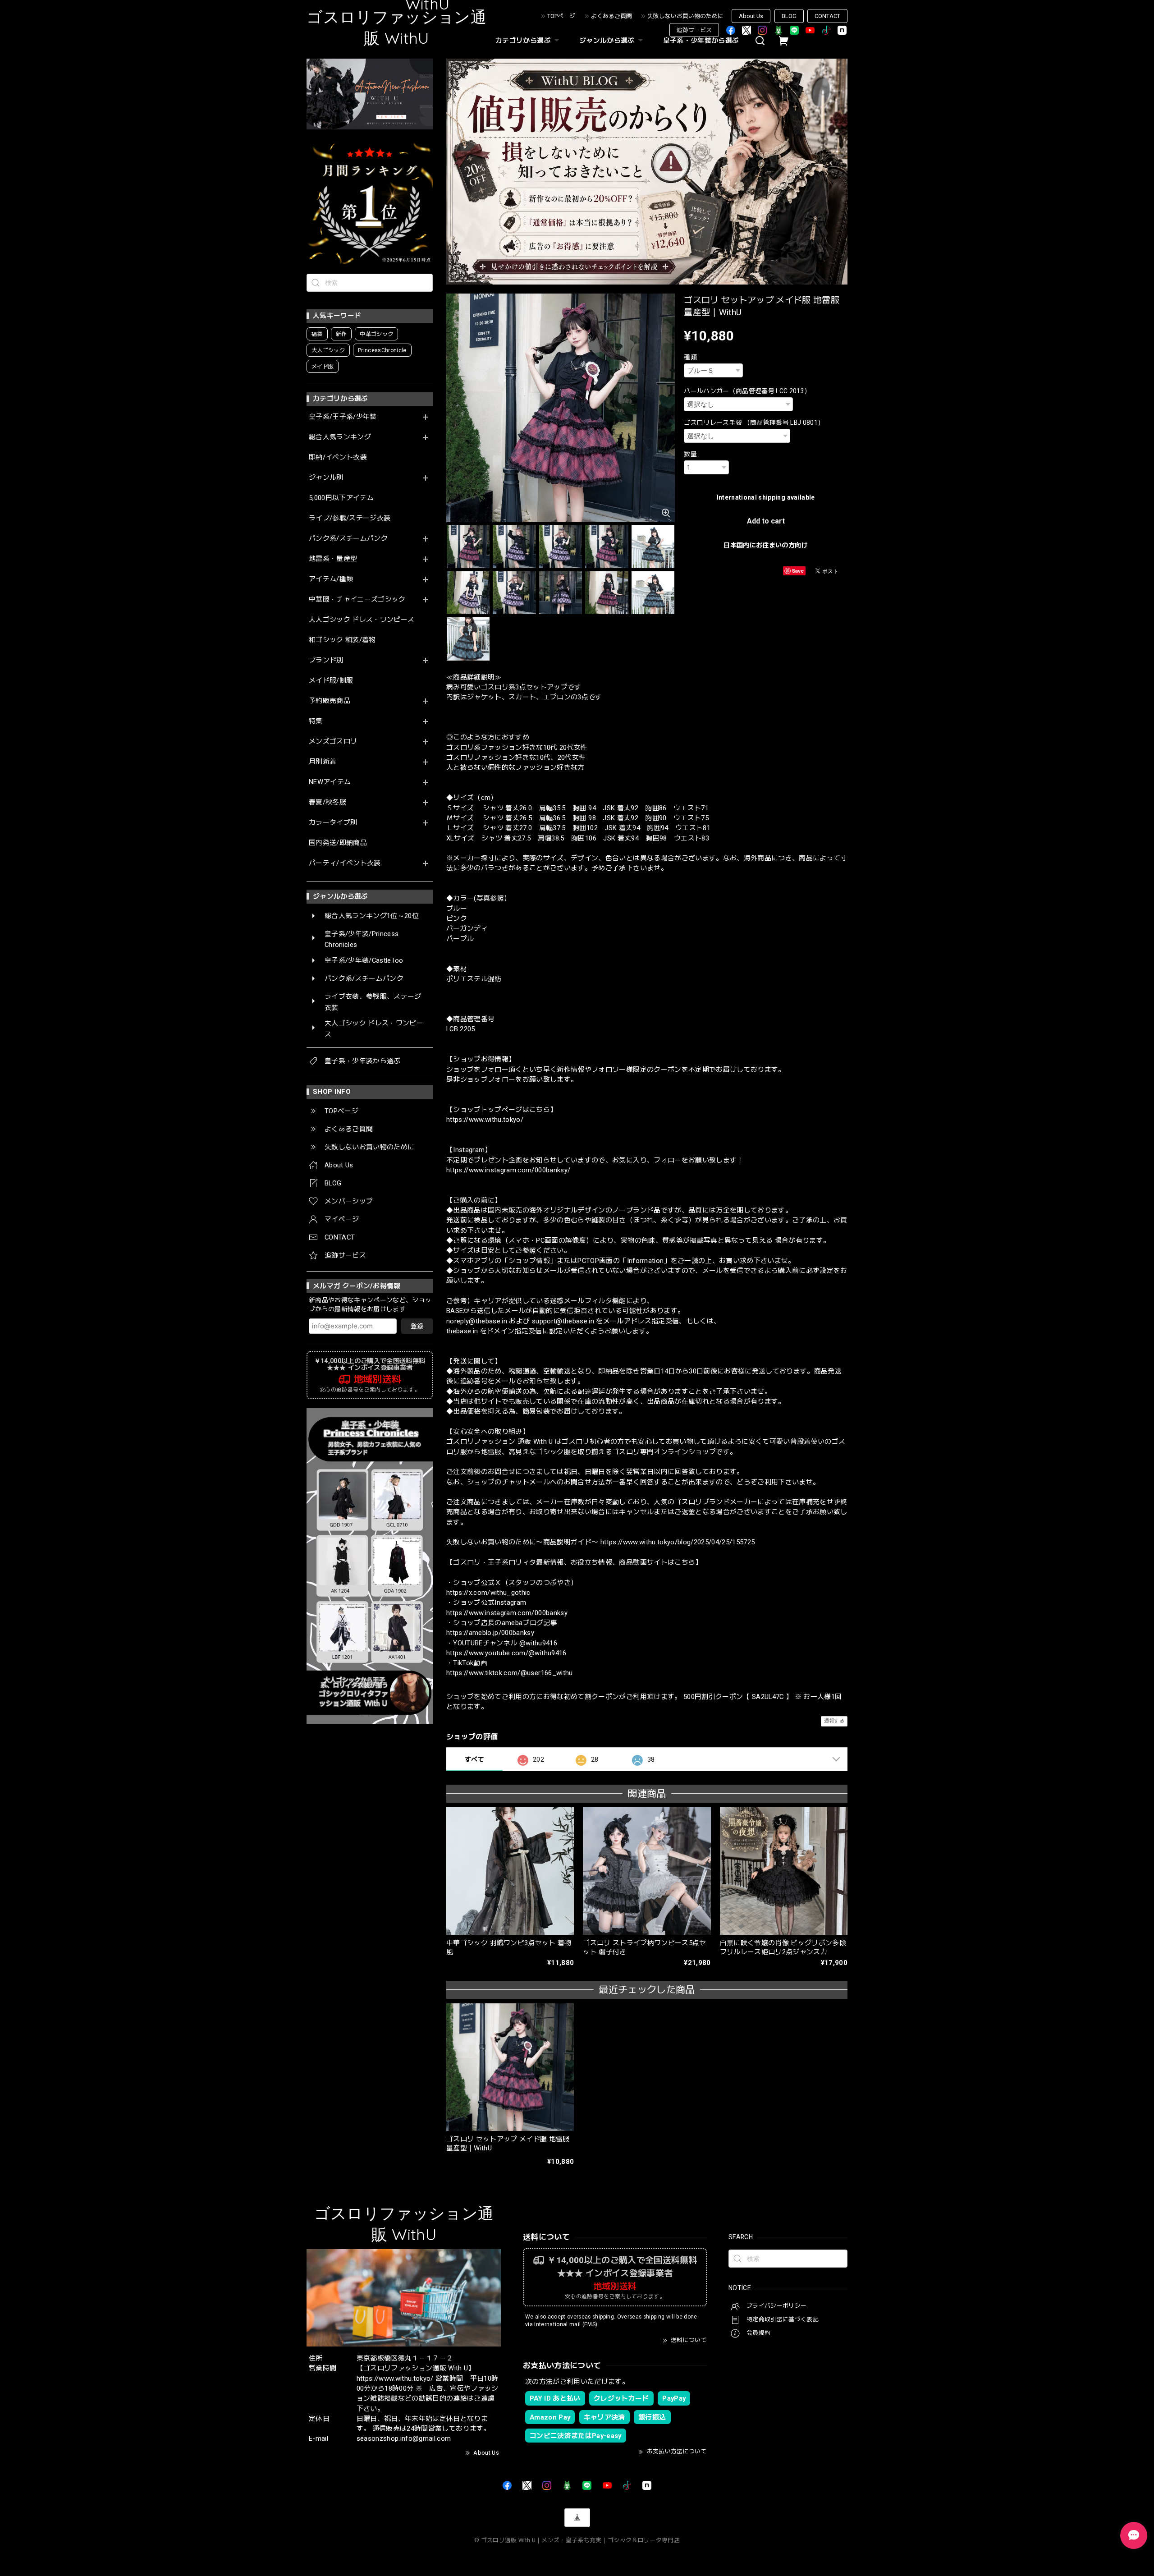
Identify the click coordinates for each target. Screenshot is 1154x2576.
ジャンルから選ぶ (607, 41)
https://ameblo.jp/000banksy (490, 1633)
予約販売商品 (330, 701)
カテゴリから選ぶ (523, 41)
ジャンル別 (326, 478)
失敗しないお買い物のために (685, 16)
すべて (474, 1759)
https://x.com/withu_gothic (488, 1593)
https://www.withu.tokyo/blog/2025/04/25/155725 (678, 1542)
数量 (690, 454)
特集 (316, 721)
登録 (417, 1326)
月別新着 (323, 762)
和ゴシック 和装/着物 (342, 640)
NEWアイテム (330, 782)
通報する (834, 1721)
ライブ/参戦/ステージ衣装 (350, 518)
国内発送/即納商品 (338, 843)
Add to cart (766, 521)
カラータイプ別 (333, 823)
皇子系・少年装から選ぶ (701, 41)
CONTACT (827, 16)
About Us (751, 16)
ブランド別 (326, 660)
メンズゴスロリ (333, 742)
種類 (690, 357)
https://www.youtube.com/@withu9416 (506, 1653)
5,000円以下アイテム (341, 498)
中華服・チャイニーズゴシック (357, 599)
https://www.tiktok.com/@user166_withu (510, 1673)
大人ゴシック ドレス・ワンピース (362, 620)
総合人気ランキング (340, 437)
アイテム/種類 (331, 579)
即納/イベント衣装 (338, 457)
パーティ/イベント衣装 (345, 863)
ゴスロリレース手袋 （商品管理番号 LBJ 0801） (754, 422)
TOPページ (561, 16)
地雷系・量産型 (333, 559)
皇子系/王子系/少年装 (343, 417)
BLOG (789, 16)
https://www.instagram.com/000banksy (507, 1613)
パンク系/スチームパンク (348, 539)
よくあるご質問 (611, 16)
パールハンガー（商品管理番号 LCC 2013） (747, 391)
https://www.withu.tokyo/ (485, 1120)
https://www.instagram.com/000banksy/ (508, 1170)
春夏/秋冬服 (327, 802)
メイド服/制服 (331, 681)
